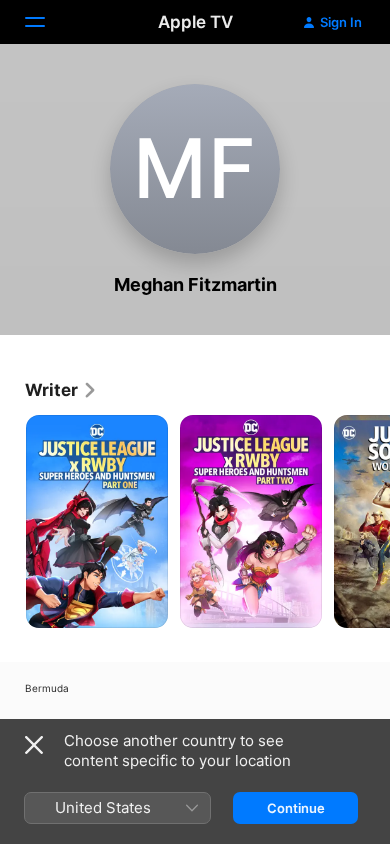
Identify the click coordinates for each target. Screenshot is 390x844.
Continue (296, 808)
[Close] (34, 745)
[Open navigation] (47, 22)
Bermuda (47, 688)
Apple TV (195, 22)
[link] (61, 390)
